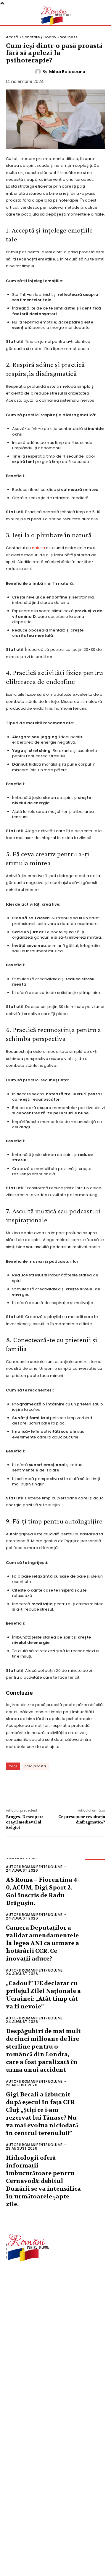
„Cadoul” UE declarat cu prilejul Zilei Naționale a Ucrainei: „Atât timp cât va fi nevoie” (43, 1995)
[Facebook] (15, 1786)
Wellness (69, 37)
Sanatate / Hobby (39, 37)
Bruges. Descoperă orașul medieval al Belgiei (25, 1822)
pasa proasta (35, 1766)
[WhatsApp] (68, 1786)
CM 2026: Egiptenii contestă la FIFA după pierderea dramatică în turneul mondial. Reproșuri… (50, 2554)
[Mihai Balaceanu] (39, 72)
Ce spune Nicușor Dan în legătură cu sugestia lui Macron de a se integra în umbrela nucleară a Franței (57, 2498)
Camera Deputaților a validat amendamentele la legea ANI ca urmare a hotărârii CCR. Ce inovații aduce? (42, 1943)
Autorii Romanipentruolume (34, 1867)
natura (38, 548)
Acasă (12, 37)
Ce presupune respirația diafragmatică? (82, 1819)
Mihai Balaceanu (67, 72)
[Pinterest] (50, 1786)
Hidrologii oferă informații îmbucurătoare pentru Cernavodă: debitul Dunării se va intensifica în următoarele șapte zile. (43, 2181)
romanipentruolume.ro (28, 2279)
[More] (86, 1786)
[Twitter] (33, 1786)
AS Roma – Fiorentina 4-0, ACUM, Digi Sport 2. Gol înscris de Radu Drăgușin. (42, 1891)
